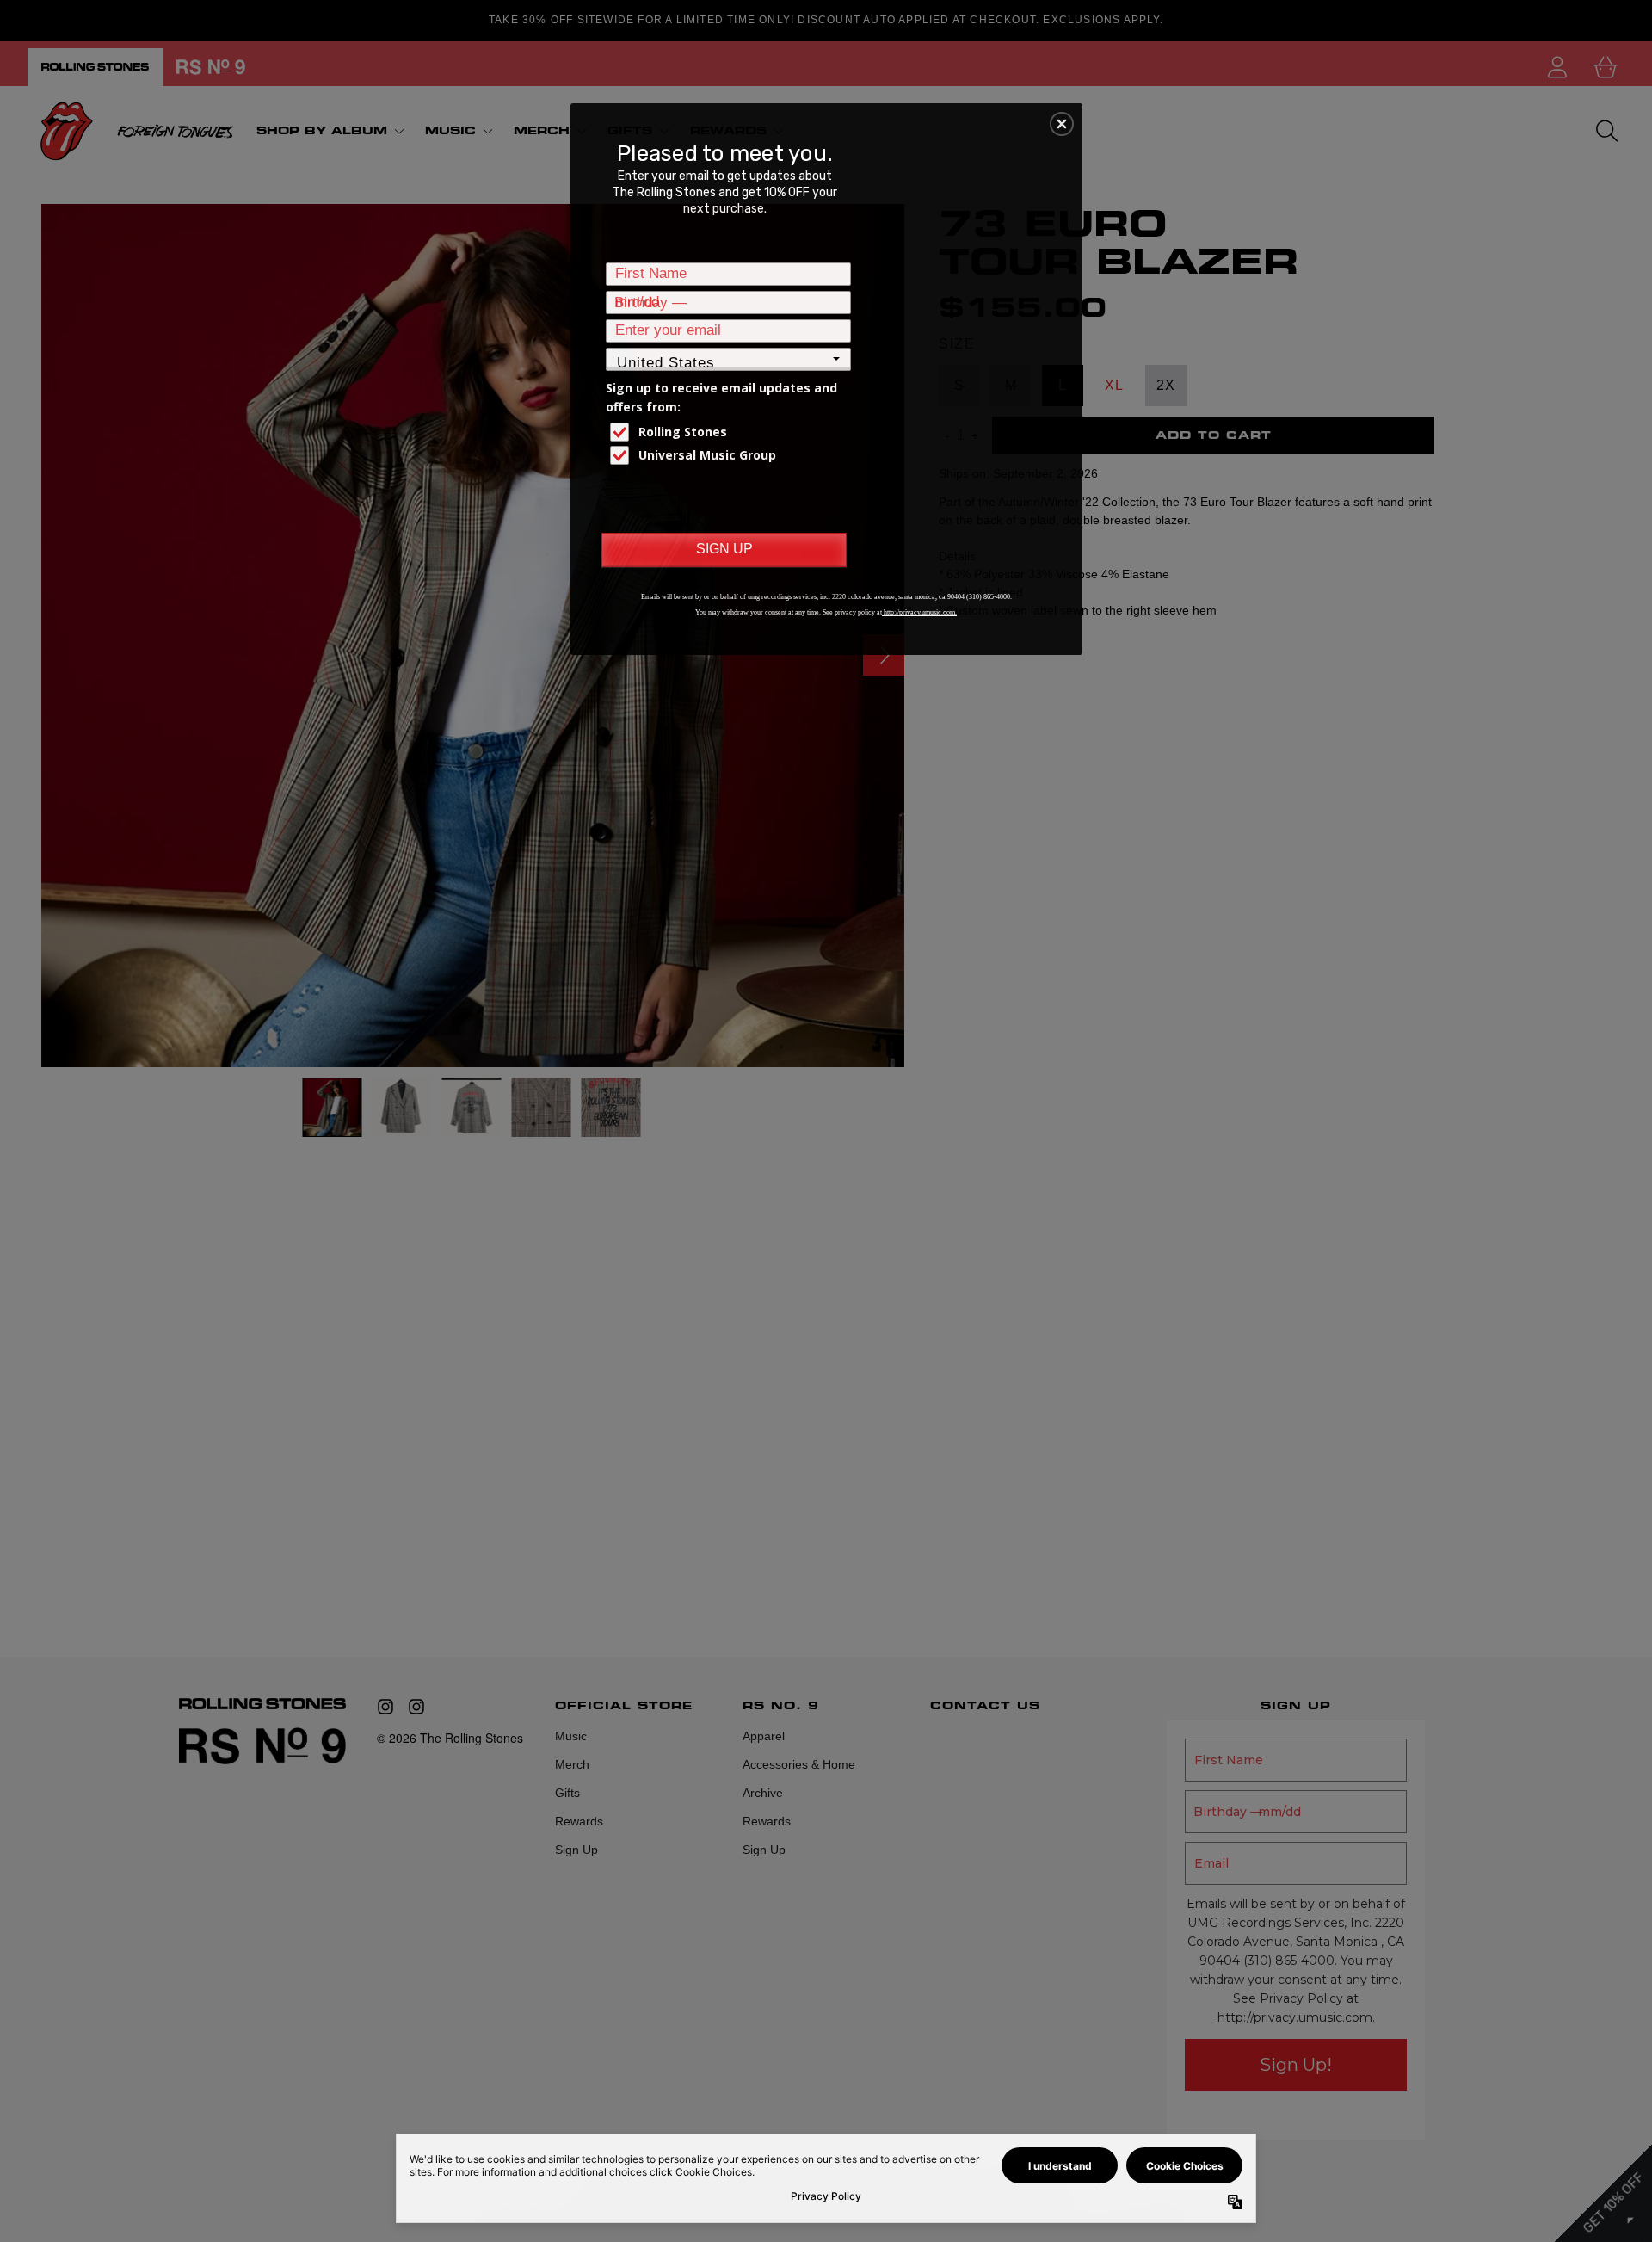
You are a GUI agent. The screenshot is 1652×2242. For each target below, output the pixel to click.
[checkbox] (730, 432)
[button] (1062, 124)
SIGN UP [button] (724, 549)
